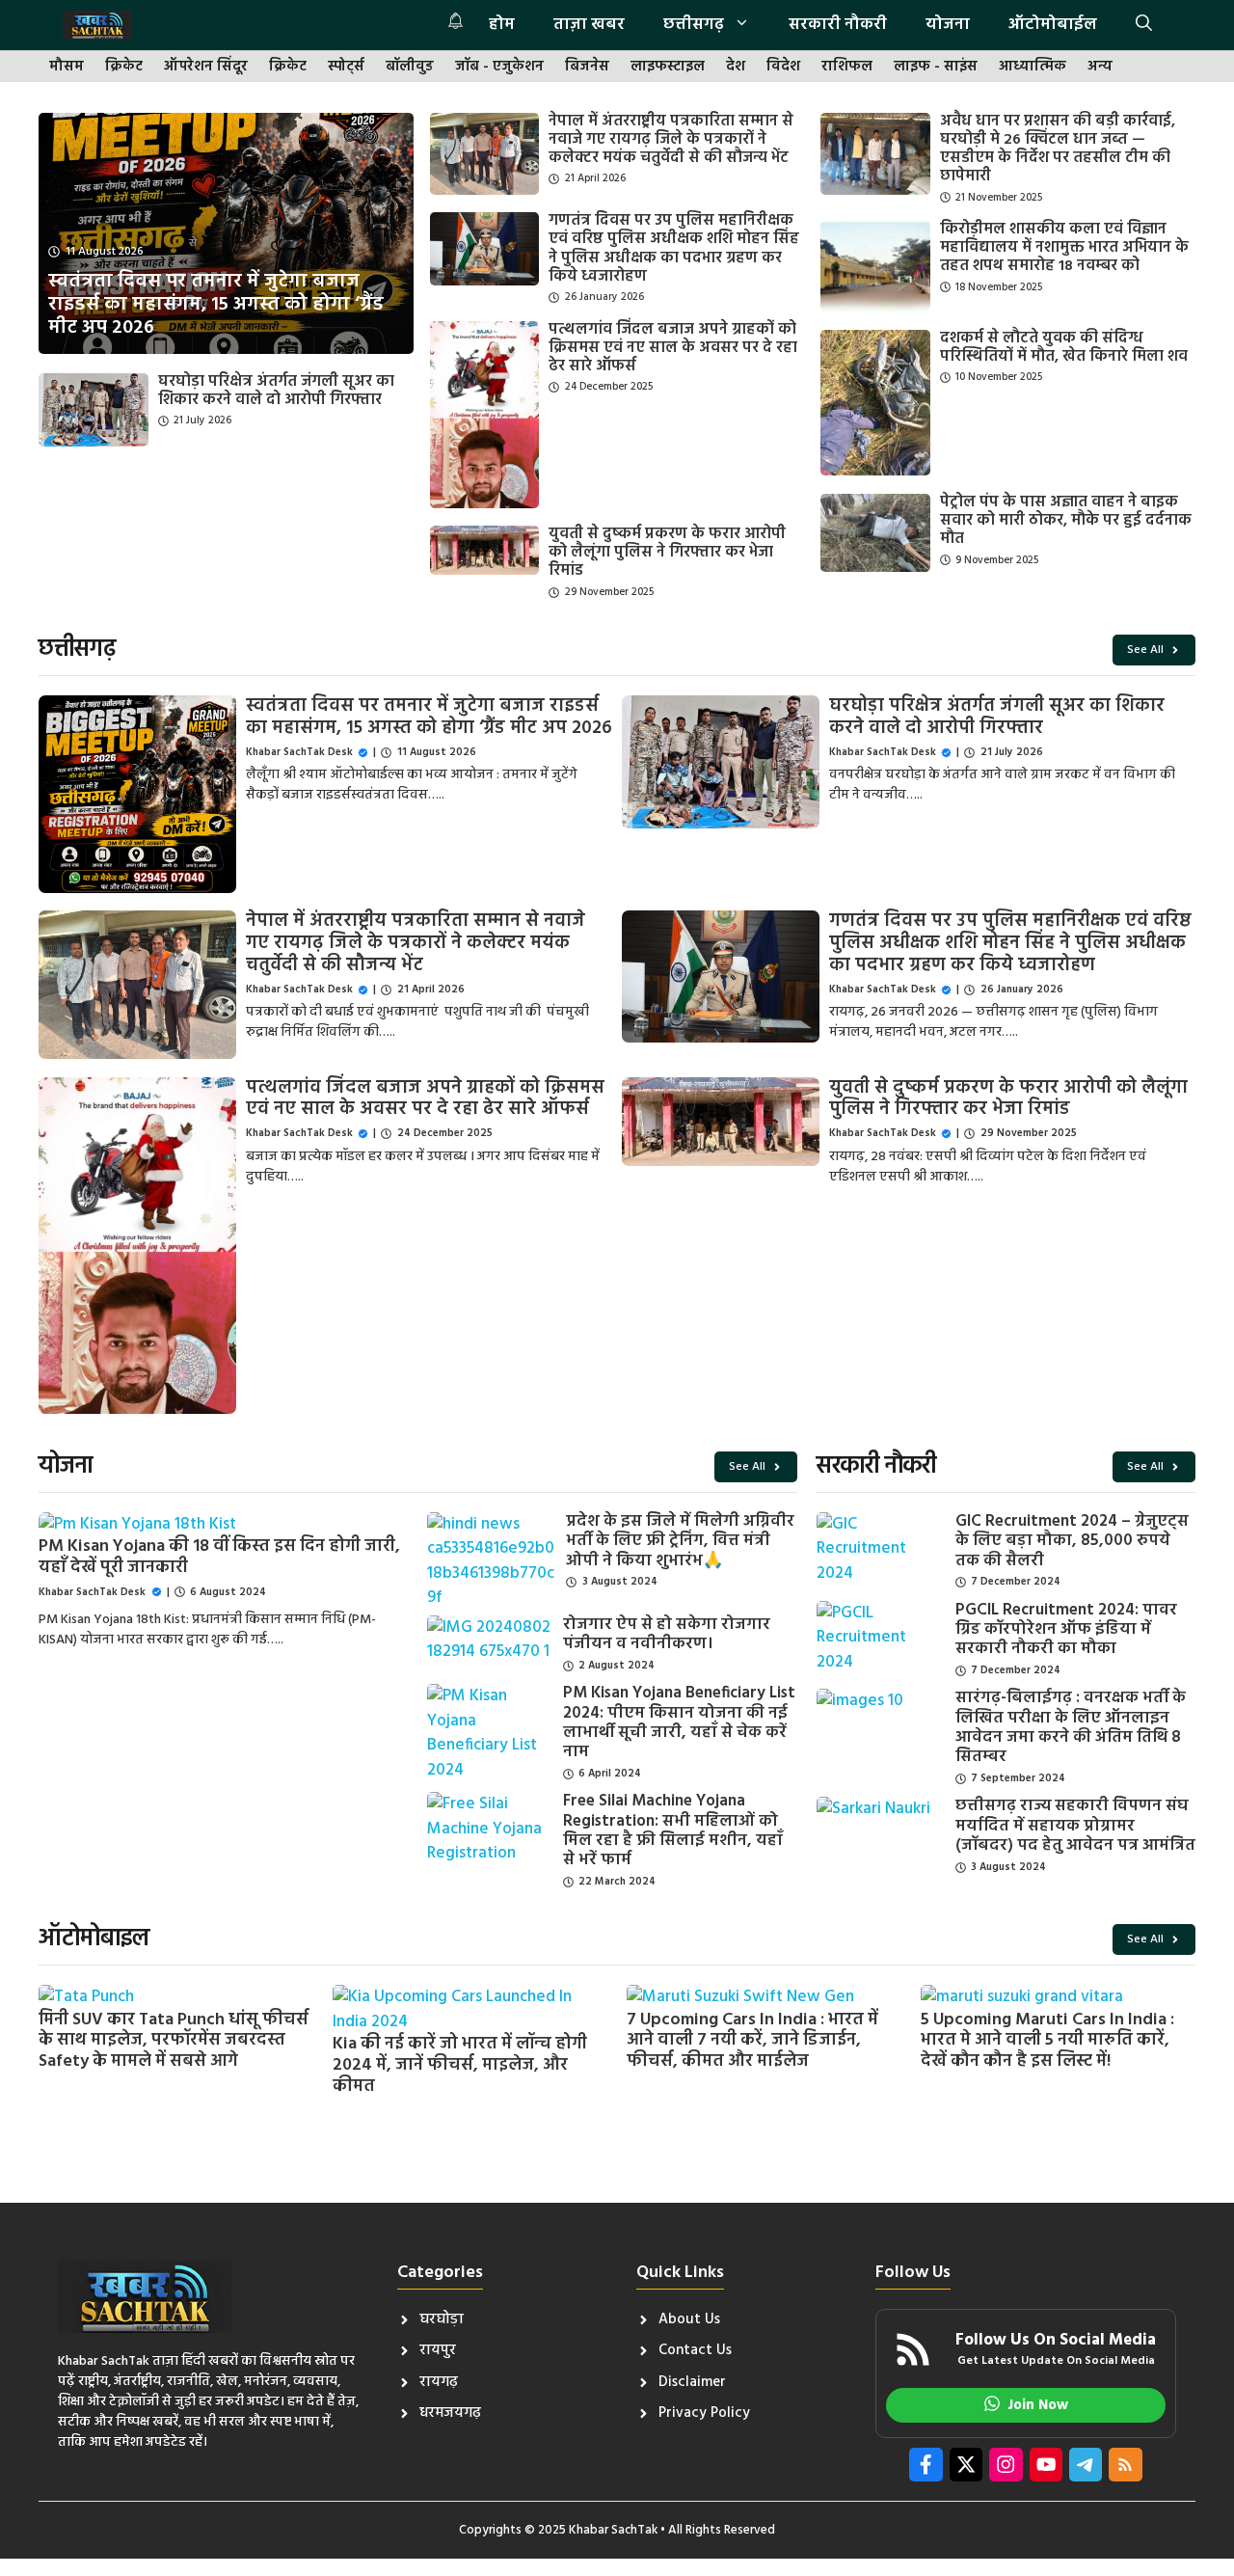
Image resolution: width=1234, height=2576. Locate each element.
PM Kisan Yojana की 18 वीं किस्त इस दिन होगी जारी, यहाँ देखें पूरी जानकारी (219, 1557)
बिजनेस (587, 67)
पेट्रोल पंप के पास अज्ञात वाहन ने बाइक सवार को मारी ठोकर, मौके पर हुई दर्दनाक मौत (1066, 521)
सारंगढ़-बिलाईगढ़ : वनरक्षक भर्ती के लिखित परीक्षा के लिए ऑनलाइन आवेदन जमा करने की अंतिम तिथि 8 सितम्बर (1071, 1727)
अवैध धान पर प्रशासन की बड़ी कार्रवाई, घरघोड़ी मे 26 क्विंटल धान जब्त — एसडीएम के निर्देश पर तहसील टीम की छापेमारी (1058, 149)
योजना (948, 25)
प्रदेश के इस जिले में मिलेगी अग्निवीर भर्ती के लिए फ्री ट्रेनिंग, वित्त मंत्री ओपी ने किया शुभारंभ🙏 (680, 1541)
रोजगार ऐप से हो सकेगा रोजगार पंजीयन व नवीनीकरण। (667, 1634)
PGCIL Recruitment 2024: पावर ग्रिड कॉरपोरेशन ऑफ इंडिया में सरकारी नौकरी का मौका (1066, 1630)
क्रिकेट (124, 67)
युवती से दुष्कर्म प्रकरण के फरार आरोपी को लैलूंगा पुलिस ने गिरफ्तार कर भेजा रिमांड (667, 553)
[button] (1144, 25)
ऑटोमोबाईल (1053, 25)
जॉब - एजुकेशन (499, 67)
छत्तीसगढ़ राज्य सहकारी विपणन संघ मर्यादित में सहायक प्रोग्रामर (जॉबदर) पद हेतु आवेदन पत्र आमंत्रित (1075, 1826)
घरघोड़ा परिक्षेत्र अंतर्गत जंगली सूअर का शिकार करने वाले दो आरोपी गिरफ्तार (276, 391)
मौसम (67, 67)
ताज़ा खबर (589, 25)
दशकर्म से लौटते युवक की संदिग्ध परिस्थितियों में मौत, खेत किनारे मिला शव (1064, 348)
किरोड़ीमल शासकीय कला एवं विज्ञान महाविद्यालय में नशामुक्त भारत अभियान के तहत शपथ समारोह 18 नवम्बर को (1064, 248)
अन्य (1100, 67)
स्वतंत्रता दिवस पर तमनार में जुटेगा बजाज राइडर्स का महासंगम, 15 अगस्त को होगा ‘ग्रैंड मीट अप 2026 (429, 717)
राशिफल (847, 67)
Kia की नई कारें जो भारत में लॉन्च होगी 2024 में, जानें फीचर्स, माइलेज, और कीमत (460, 2065)
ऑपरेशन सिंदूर (206, 67)
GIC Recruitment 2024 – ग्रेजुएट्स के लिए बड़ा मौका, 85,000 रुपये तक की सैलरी (1072, 1541)
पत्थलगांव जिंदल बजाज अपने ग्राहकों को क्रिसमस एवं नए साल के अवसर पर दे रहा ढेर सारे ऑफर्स (673, 348)
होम (502, 25)
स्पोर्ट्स (346, 67)
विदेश (783, 67)
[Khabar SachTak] (97, 25)
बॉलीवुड (410, 67)
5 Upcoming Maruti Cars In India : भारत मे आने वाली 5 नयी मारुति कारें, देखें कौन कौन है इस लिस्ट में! (1047, 2041)
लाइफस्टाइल (668, 67)
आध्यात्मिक (1033, 67)
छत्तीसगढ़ (694, 25)
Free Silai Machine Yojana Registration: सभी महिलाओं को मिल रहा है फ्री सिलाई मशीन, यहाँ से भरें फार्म (673, 1830)
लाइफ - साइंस (936, 67)
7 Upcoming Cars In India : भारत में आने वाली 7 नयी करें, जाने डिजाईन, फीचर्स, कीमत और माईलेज (752, 2041)
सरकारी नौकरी (838, 25)
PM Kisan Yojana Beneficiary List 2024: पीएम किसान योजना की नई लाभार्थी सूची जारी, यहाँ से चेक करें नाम (679, 1722)
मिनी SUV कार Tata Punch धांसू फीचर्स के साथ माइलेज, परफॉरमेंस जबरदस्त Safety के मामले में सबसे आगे (174, 2041)
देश (736, 67)
